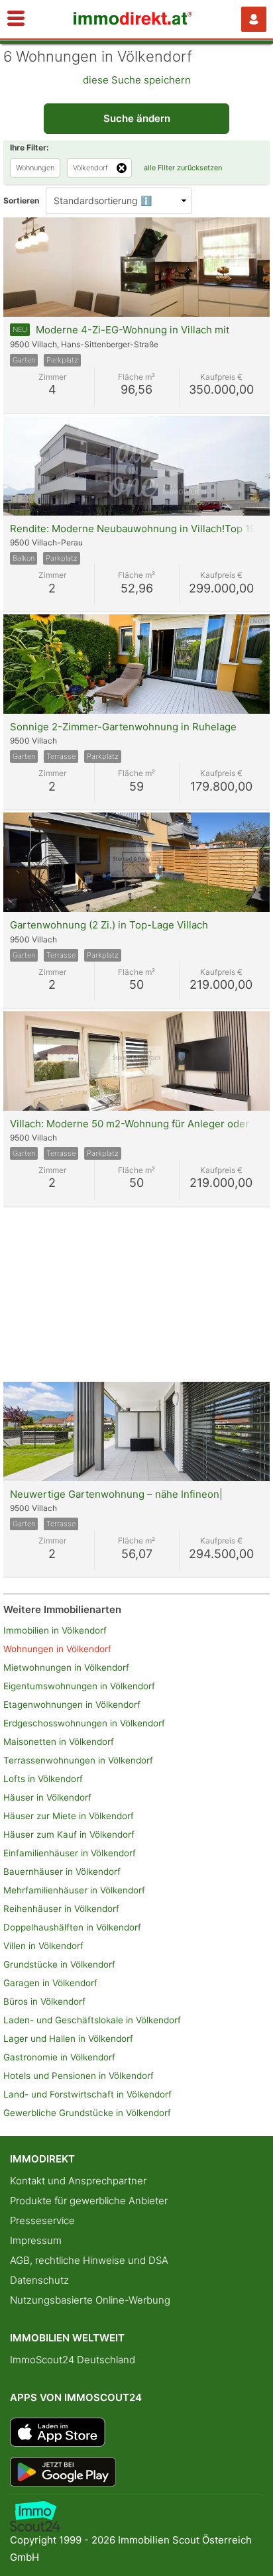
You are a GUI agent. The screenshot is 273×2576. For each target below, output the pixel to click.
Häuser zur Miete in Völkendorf (69, 1816)
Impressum (36, 2240)
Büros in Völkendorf (44, 2001)
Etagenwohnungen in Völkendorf (72, 1705)
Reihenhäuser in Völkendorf (61, 1909)
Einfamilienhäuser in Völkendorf (70, 1853)
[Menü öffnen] (16, 19)
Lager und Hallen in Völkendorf (68, 2039)
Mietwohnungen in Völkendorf (66, 1667)
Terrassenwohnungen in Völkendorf (78, 1760)
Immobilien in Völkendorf (55, 1630)
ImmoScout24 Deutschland (73, 2360)
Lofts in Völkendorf (43, 1779)
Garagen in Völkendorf (50, 1983)
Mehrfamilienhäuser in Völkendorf (74, 1890)
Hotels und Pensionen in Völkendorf (79, 2076)
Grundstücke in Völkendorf (59, 1964)
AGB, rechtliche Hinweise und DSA (89, 2260)
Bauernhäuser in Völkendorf (62, 1872)
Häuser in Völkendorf (47, 1797)
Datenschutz (39, 2280)
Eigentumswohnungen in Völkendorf (79, 1686)
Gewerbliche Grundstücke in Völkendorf (87, 2113)
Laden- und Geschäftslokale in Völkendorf (92, 2020)
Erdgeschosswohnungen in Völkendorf (84, 1723)
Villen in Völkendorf (43, 1946)
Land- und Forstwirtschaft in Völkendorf (87, 2094)
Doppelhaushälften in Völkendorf (72, 1927)
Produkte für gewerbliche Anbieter (89, 2201)
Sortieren (21, 200)
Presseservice (42, 2220)
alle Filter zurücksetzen (183, 168)
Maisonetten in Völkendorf (59, 1742)
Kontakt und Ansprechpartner (78, 2181)
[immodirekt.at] (133, 22)
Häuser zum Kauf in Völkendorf (69, 1834)
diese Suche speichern (137, 80)
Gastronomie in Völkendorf (59, 2057)
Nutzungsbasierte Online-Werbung (90, 2300)
